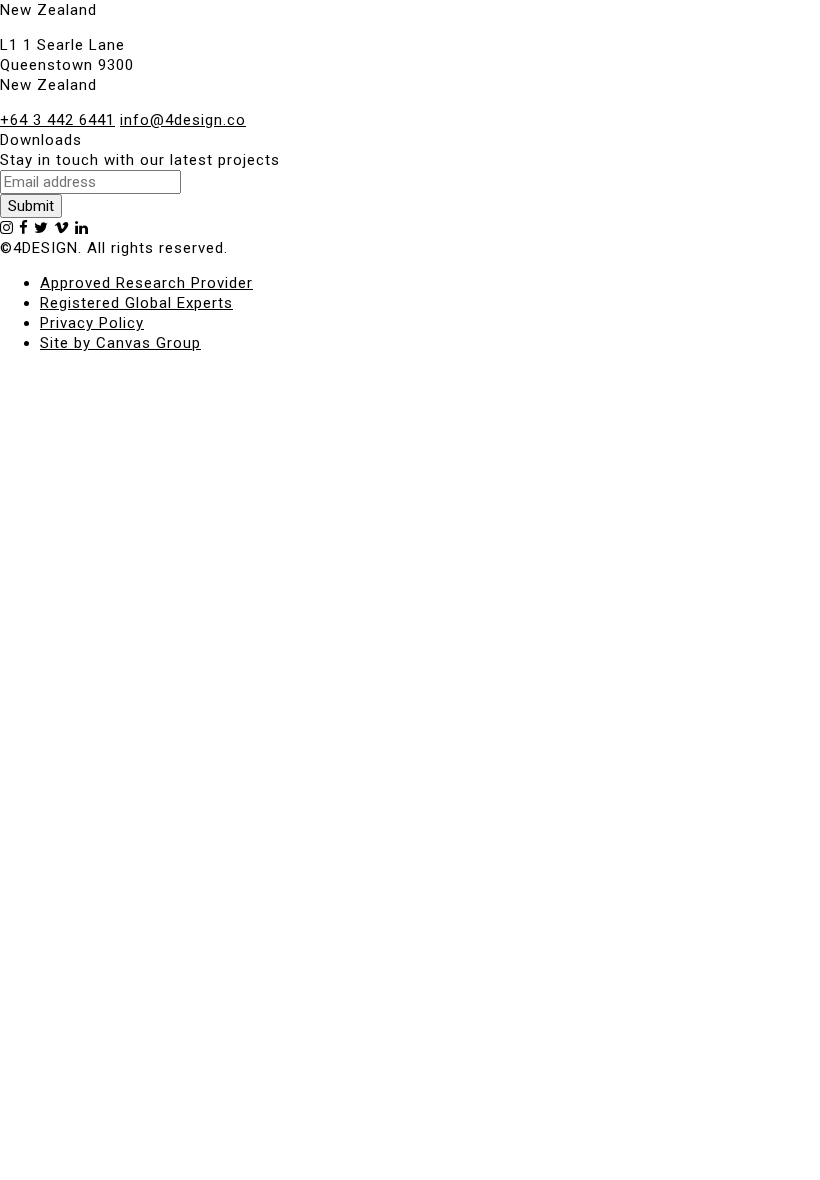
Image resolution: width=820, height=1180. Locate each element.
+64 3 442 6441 (57, 120)
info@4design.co (183, 120)
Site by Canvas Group (120, 343)
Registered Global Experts (136, 303)
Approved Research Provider (146, 283)
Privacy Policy (92, 323)
